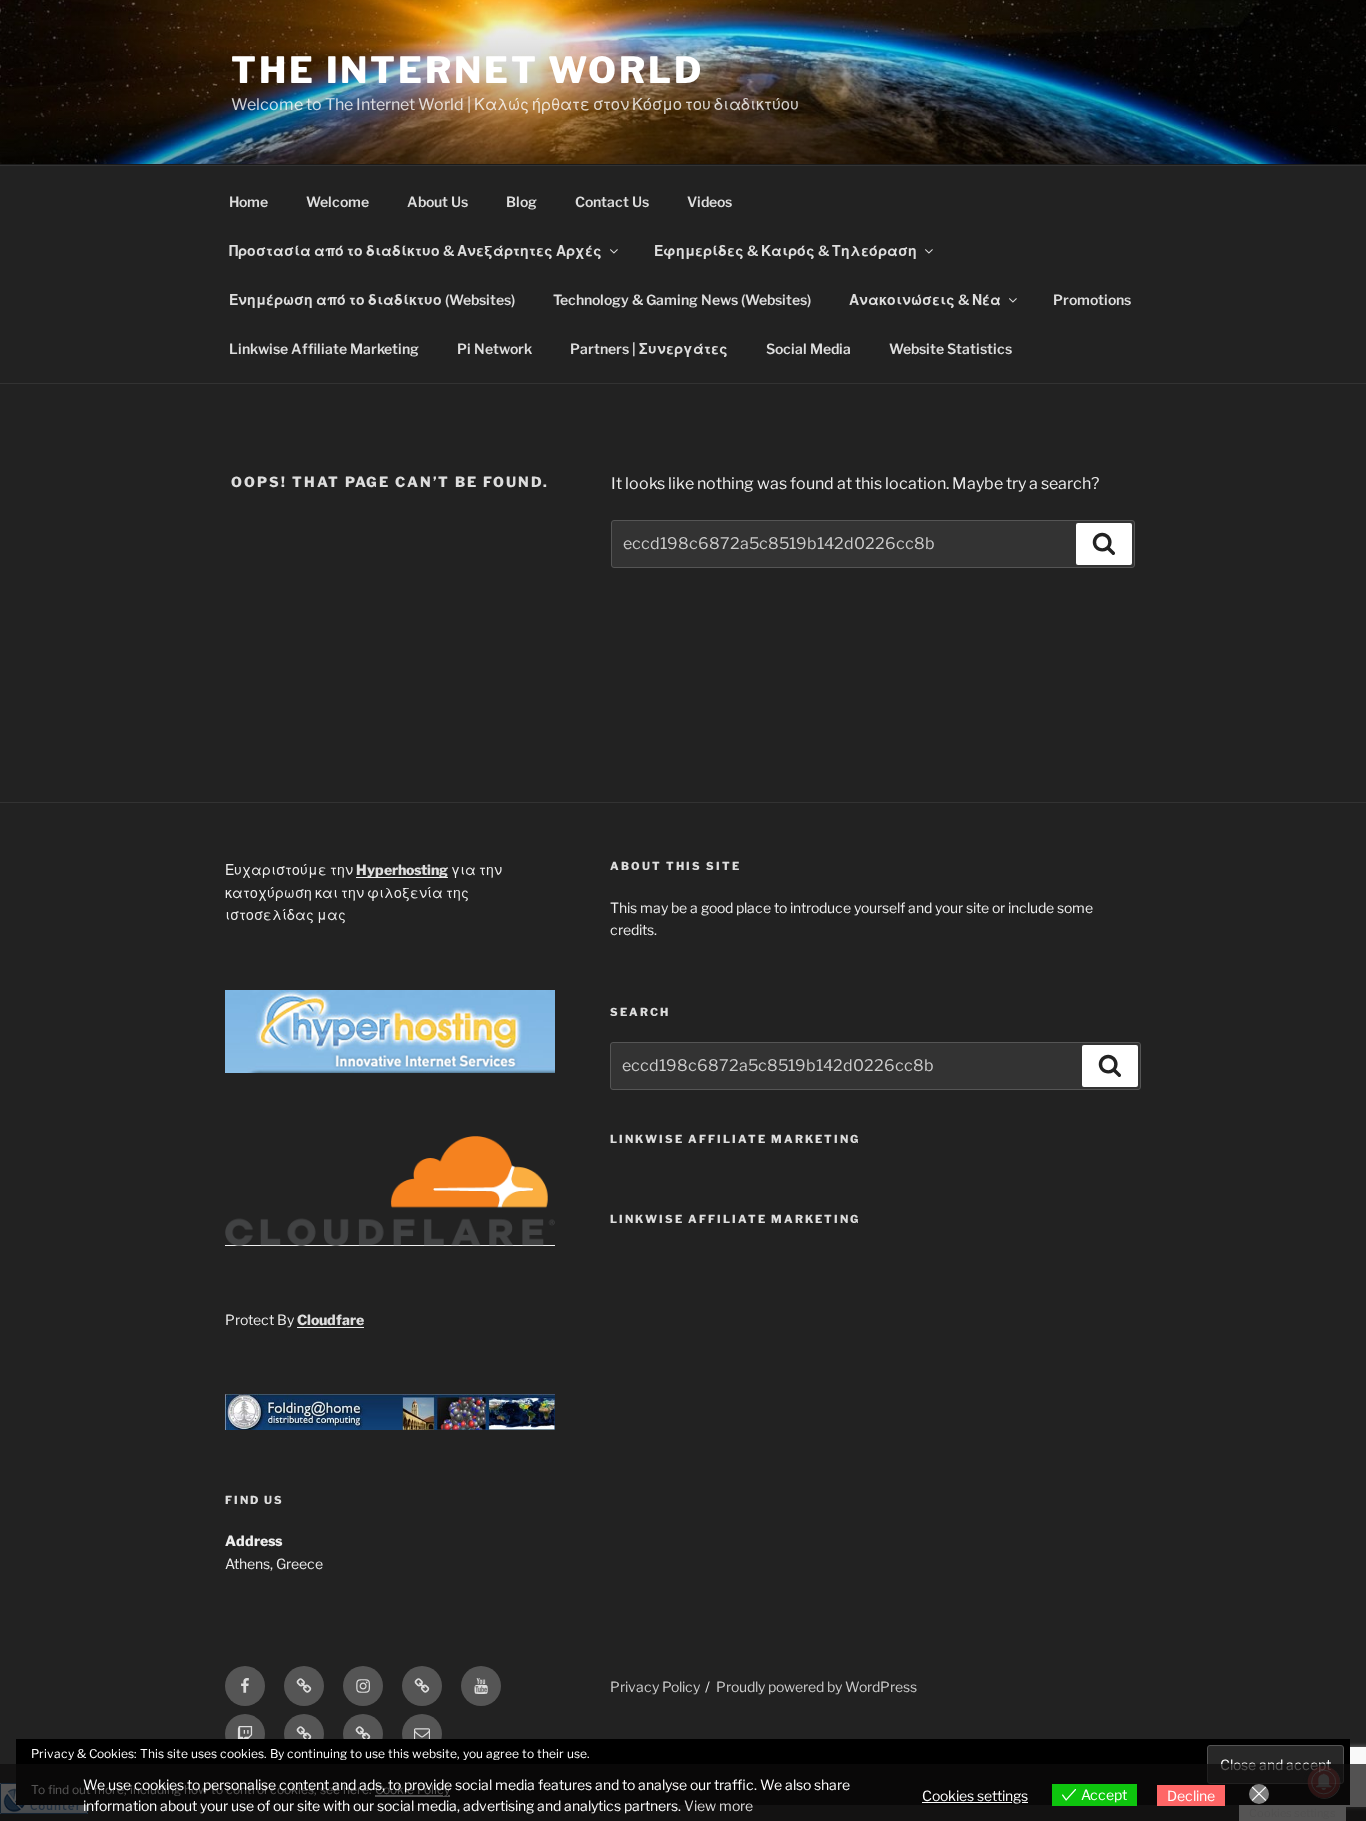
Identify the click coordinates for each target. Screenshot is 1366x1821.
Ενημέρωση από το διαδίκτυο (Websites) (372, 299)
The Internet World (467, 70)
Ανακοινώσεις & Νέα (925, 299)
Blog (521, 201)
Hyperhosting (402, 869)
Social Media (808, 348)
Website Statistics (950, 348)
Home (248, 201)
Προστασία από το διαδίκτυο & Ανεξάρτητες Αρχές (415, 250)
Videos (709, 201)
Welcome (337, 201)
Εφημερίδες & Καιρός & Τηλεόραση (785, 250)
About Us (437, 201)
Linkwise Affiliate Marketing (324, 348)
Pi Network (494, 348)
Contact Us (612, 201)
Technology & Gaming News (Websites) (682, 299)
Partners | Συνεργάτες (649, 348)
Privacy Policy (655, 1686)
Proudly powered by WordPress (816, 1686)
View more (718, 1805)
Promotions (1092, 299)
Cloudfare (330, 1319)
